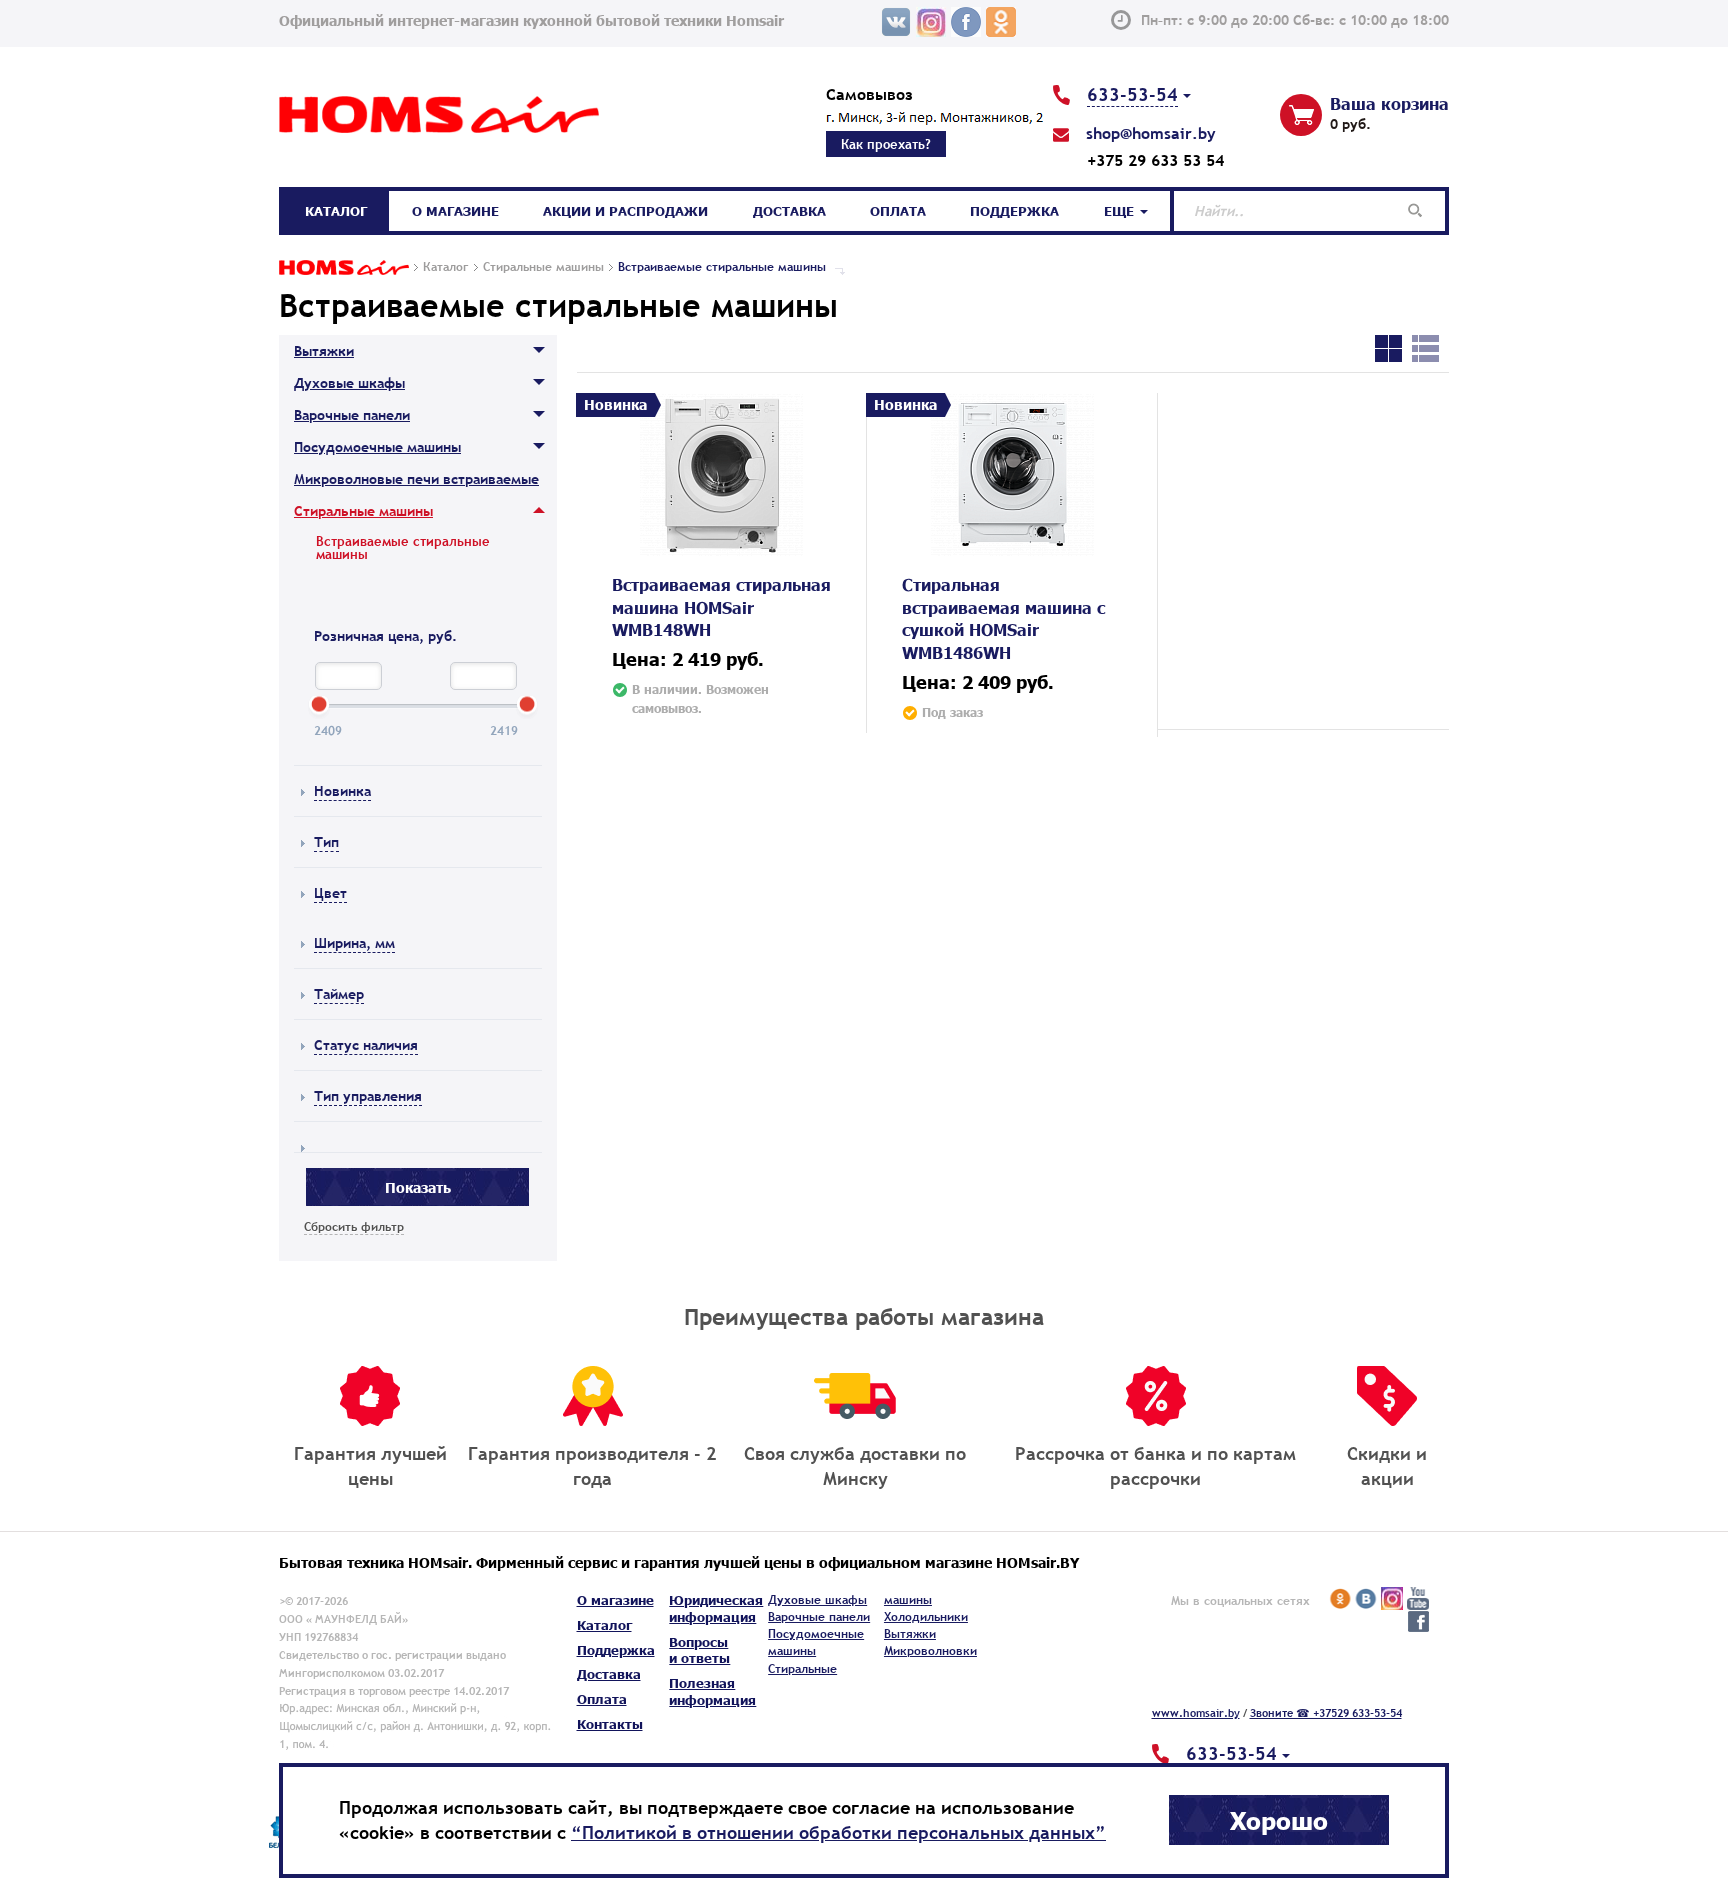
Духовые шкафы (349, 383)
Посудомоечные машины (377, 447)
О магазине (455, 211)
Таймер (339, 994)
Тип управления (368, 1096)
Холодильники (926, 1617)
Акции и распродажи (625, 211)
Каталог (336, 211)
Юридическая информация (716, 1608)
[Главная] (344, 267)
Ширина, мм (354, 943)
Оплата (898, 211)
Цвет (330, 893)
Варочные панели (352, 415)
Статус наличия (366, 1045)
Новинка (342, 791)
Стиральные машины (363, 511)
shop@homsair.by (1151, 133)
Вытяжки (324, 351)
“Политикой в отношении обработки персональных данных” (838, 1832)
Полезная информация (712, 1691)
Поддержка (1014, 211)
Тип (326, 842)
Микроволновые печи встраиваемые (416, 479)
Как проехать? (886, 144)
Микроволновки (930, 1651)
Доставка (789, 211)
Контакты (610, 1724)
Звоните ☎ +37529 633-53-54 (1326, 1713)
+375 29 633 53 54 (1155, 160)
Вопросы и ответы (699, 1650)
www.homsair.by (1196, 1713)
